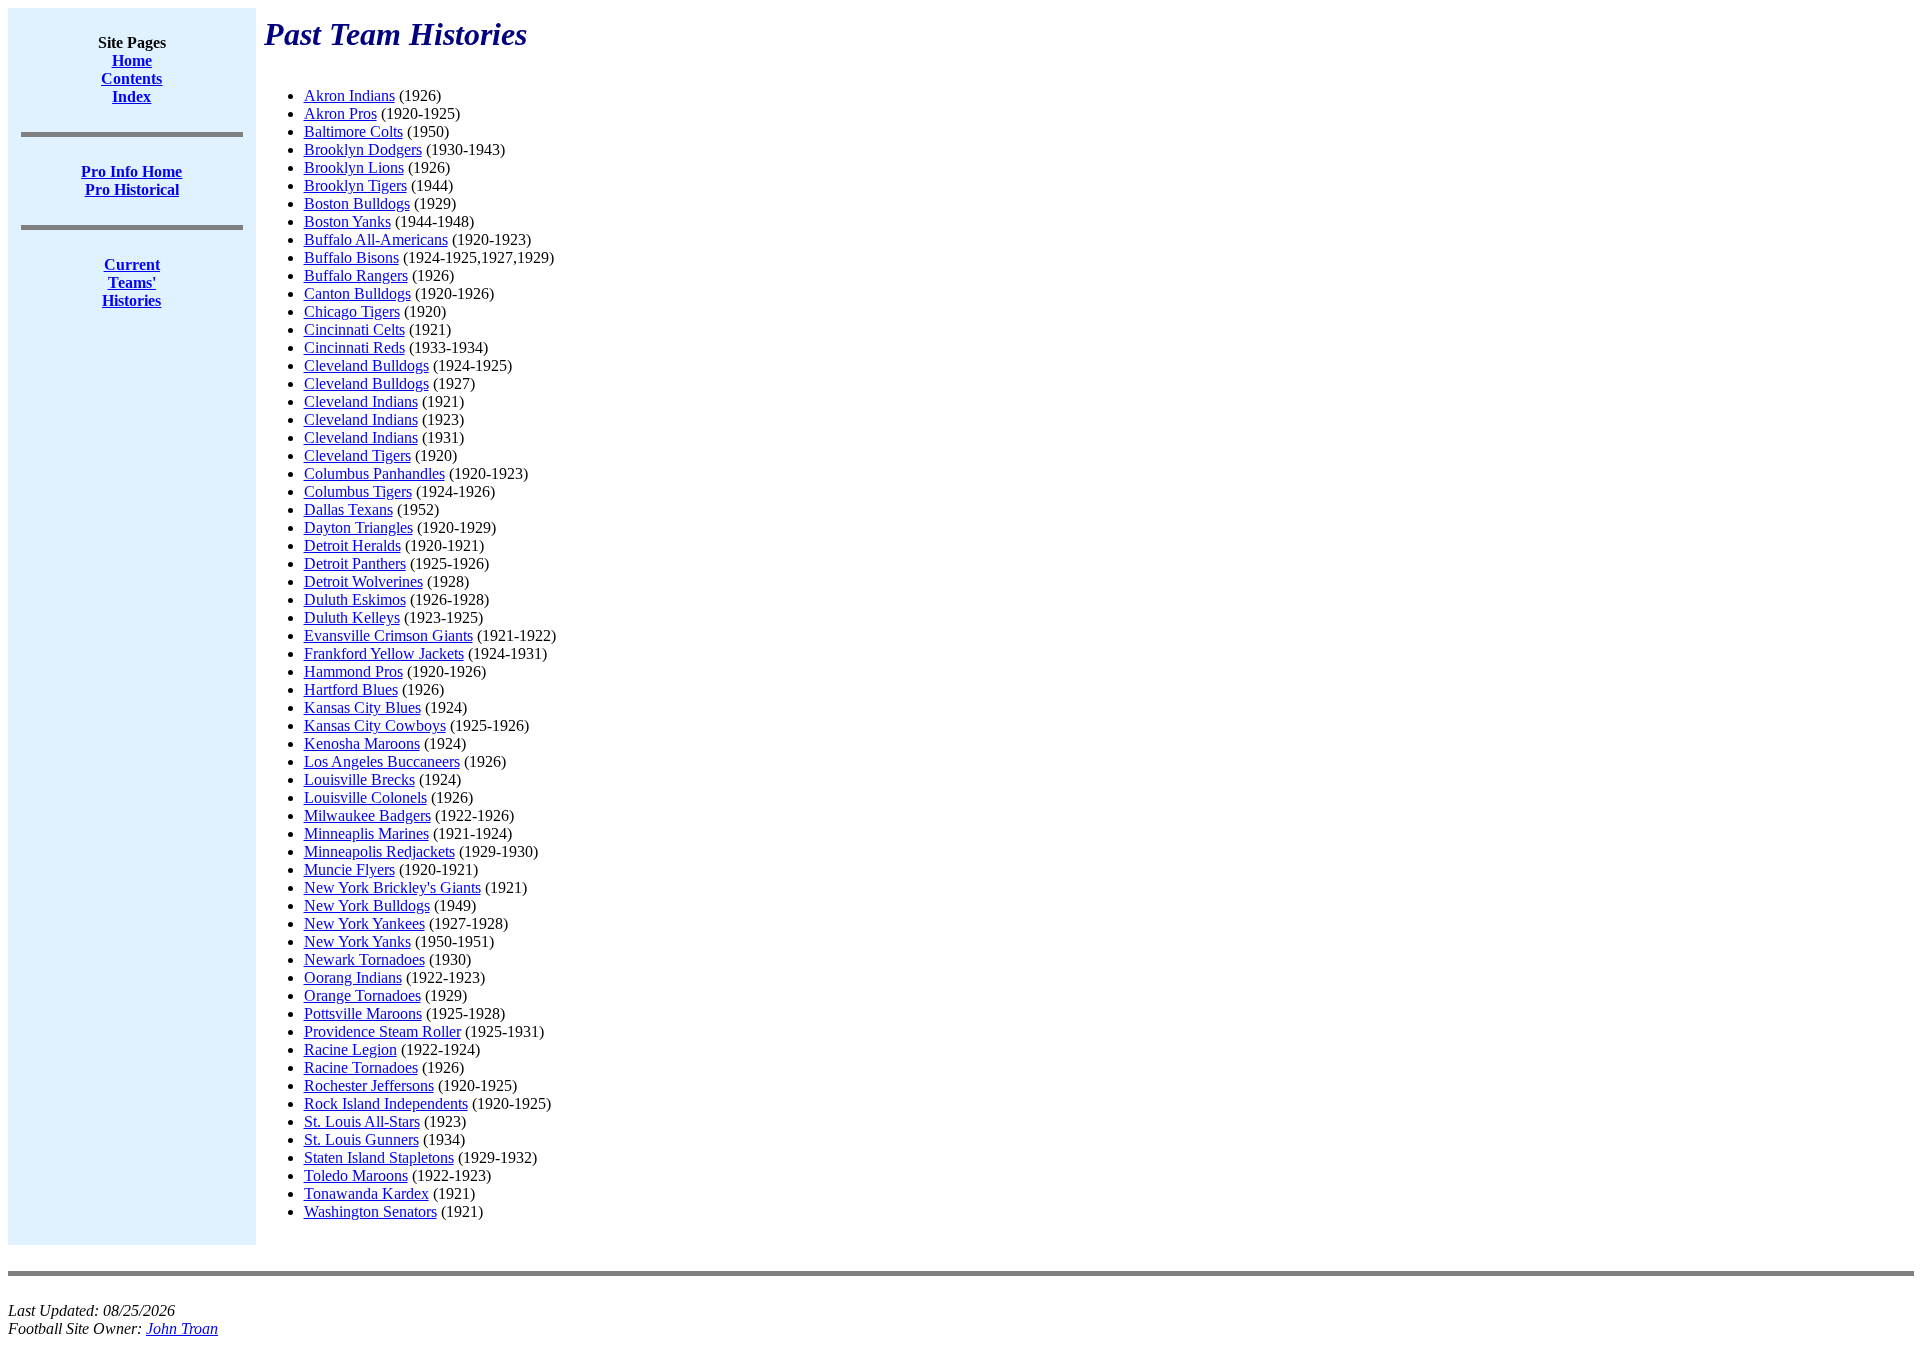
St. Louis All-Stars (362, 1121)
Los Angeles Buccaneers (382, 761)
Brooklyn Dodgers (363, 149)
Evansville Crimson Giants (388, 635)
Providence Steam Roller (382, 1031)
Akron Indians (349, 95)
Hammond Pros (353, 671)
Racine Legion (350, 1049)
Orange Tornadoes (362, 995)
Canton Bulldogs (357, 293)
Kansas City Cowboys (375, 725)
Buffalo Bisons (351, 257)
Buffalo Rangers (356, 275)
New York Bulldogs (367, 905)
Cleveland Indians (361, 401)
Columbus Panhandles (374, 473)
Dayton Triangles (358, 527)
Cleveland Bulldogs (366, 365)
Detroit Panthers (355, 563)
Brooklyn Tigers (355, 185)
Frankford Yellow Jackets (384, 653)
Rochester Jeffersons (369, 1085)
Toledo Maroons (356, 1175)
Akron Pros (340, 113)
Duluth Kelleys (352, 617)
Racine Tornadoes (361, 1067)
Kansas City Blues (362, 707)
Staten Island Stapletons (379, 1157)
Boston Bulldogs (357, 203)
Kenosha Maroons (362, 743)
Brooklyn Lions (354, 167)
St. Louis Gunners (361, 1139)
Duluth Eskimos (355, 599)
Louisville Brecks (359, 779)
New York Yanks (357, 941)
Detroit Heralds (352, 545)
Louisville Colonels (365, 797)
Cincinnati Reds (354, 347)
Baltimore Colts (353, 131)
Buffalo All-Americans (376, 239)
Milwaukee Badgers (367, 815)
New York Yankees (364, 923)
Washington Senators (370, 1211)
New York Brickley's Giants (392, 887)
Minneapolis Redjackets (379, 851)
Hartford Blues (351, 689)
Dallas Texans (348, 509)
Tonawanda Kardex (366, 1193)
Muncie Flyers (349, 869)
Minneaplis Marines (366, 833)
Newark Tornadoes (364, 959)
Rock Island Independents (386, 1103)
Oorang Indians (353, 977)
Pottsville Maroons (363, 1013)
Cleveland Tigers (357, 455)
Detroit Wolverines (363, 581)
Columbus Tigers (358, 491)
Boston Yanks (347, 221)
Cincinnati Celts (354, 329)
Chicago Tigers (352, 311)
